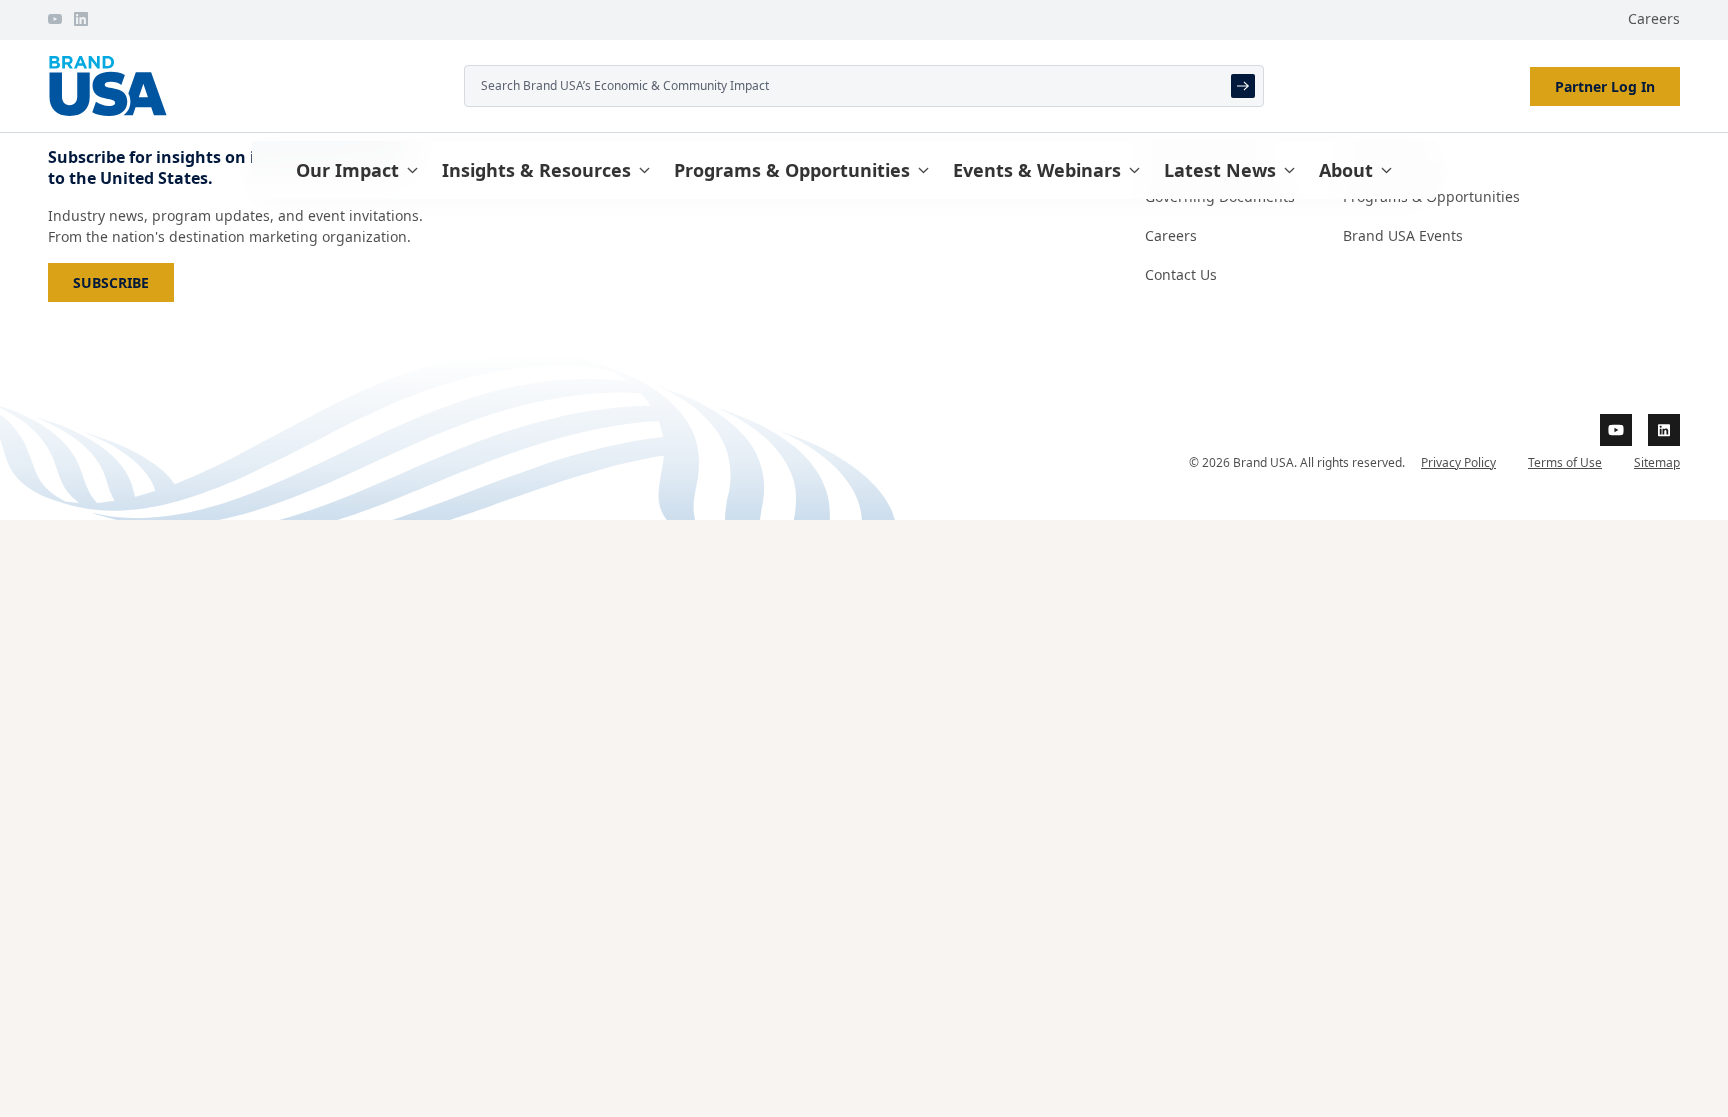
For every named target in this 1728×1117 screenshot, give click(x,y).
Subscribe (123, 282)
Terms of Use (1565, 462)
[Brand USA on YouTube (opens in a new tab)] (1616, 430)
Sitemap (1657, 462)
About (1346, 170)
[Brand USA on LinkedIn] (81, 19)
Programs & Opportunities (792, 170)
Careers (1654, 18)
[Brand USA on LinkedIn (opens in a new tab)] (1664, 430)
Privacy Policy (1458, 462)
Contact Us (1181, 274)
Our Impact (347, 170)
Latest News (1220, 170)
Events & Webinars (1037, 170)
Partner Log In (1605, 86)
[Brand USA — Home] (248, 86)
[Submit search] (1243, 86)
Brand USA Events (1403, 235)
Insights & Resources (536, 170)
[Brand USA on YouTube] (55, 19)
